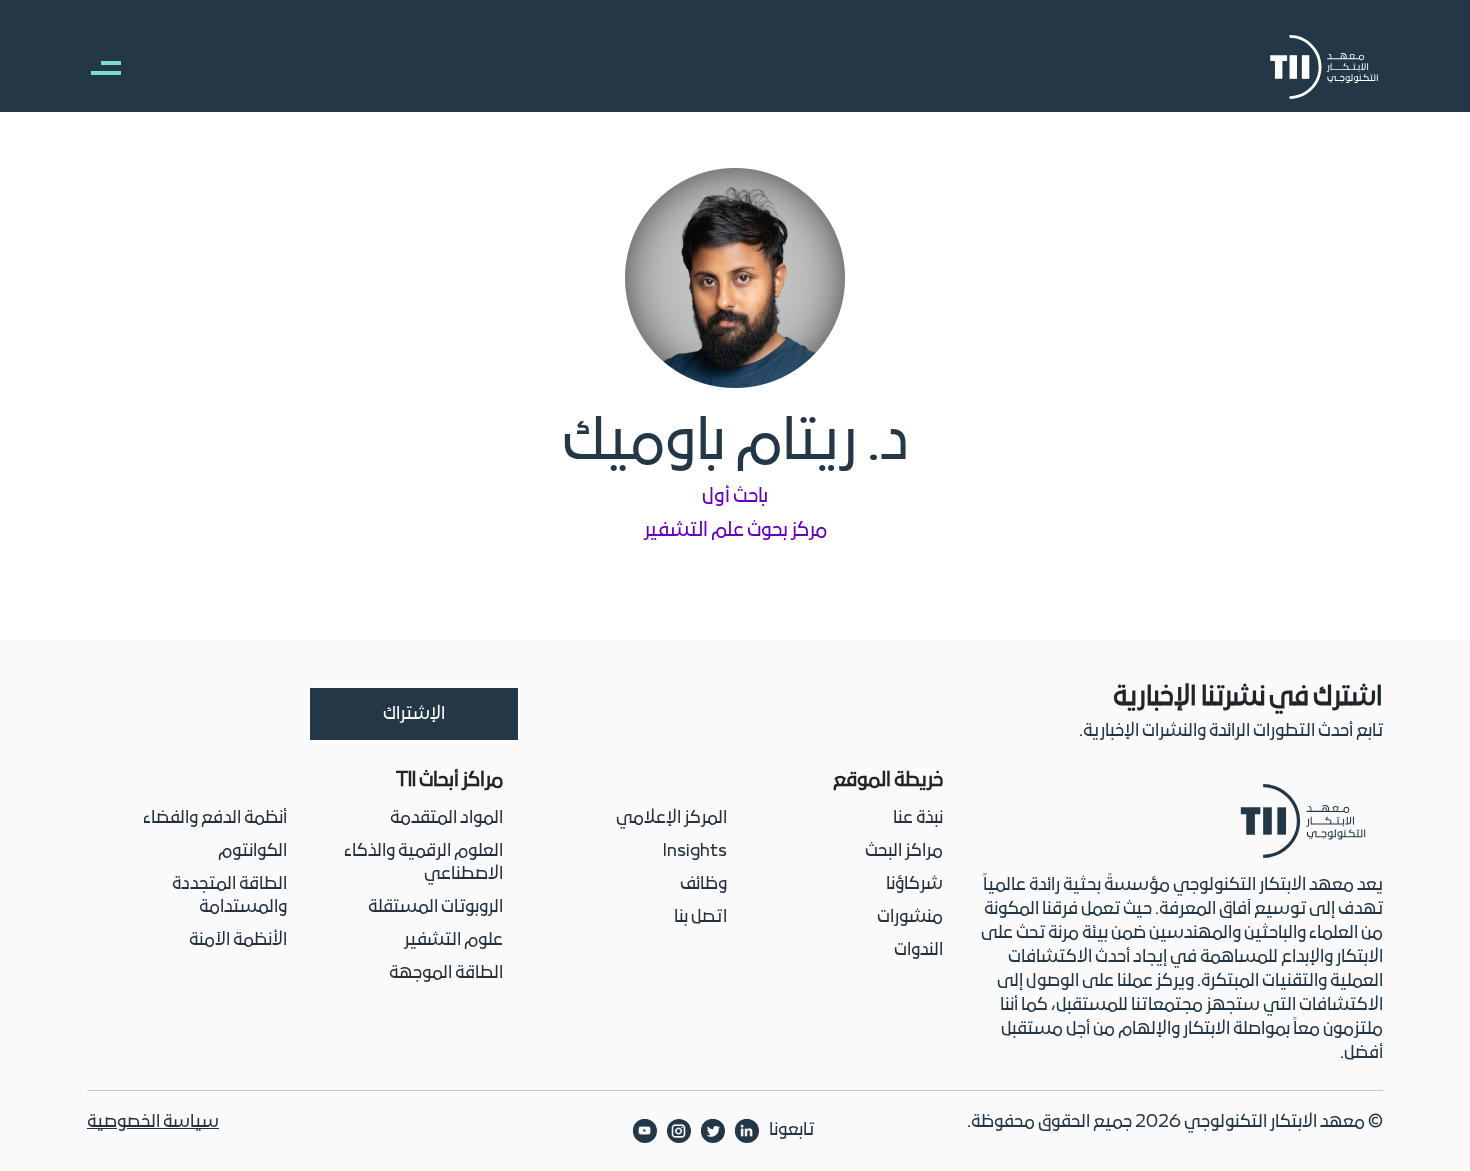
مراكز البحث (904, 851)
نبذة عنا (918, 818)
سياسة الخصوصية (153, 1122)
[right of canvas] (96, 67)
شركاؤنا (914, 884)
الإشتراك (414, 714)
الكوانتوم (252, 851)
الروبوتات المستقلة (435, 907)
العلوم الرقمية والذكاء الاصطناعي (423, 863)
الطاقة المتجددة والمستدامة (229, 896)
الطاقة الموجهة (446, 973)
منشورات (910, 917)
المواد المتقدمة (446, 818)
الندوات (918, 950)
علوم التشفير (453, 940)
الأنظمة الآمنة (238, 940)
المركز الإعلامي (671, 818)
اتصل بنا (700, 917)
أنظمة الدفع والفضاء (215, 818)
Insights (695, 851)
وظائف (703, 884)
